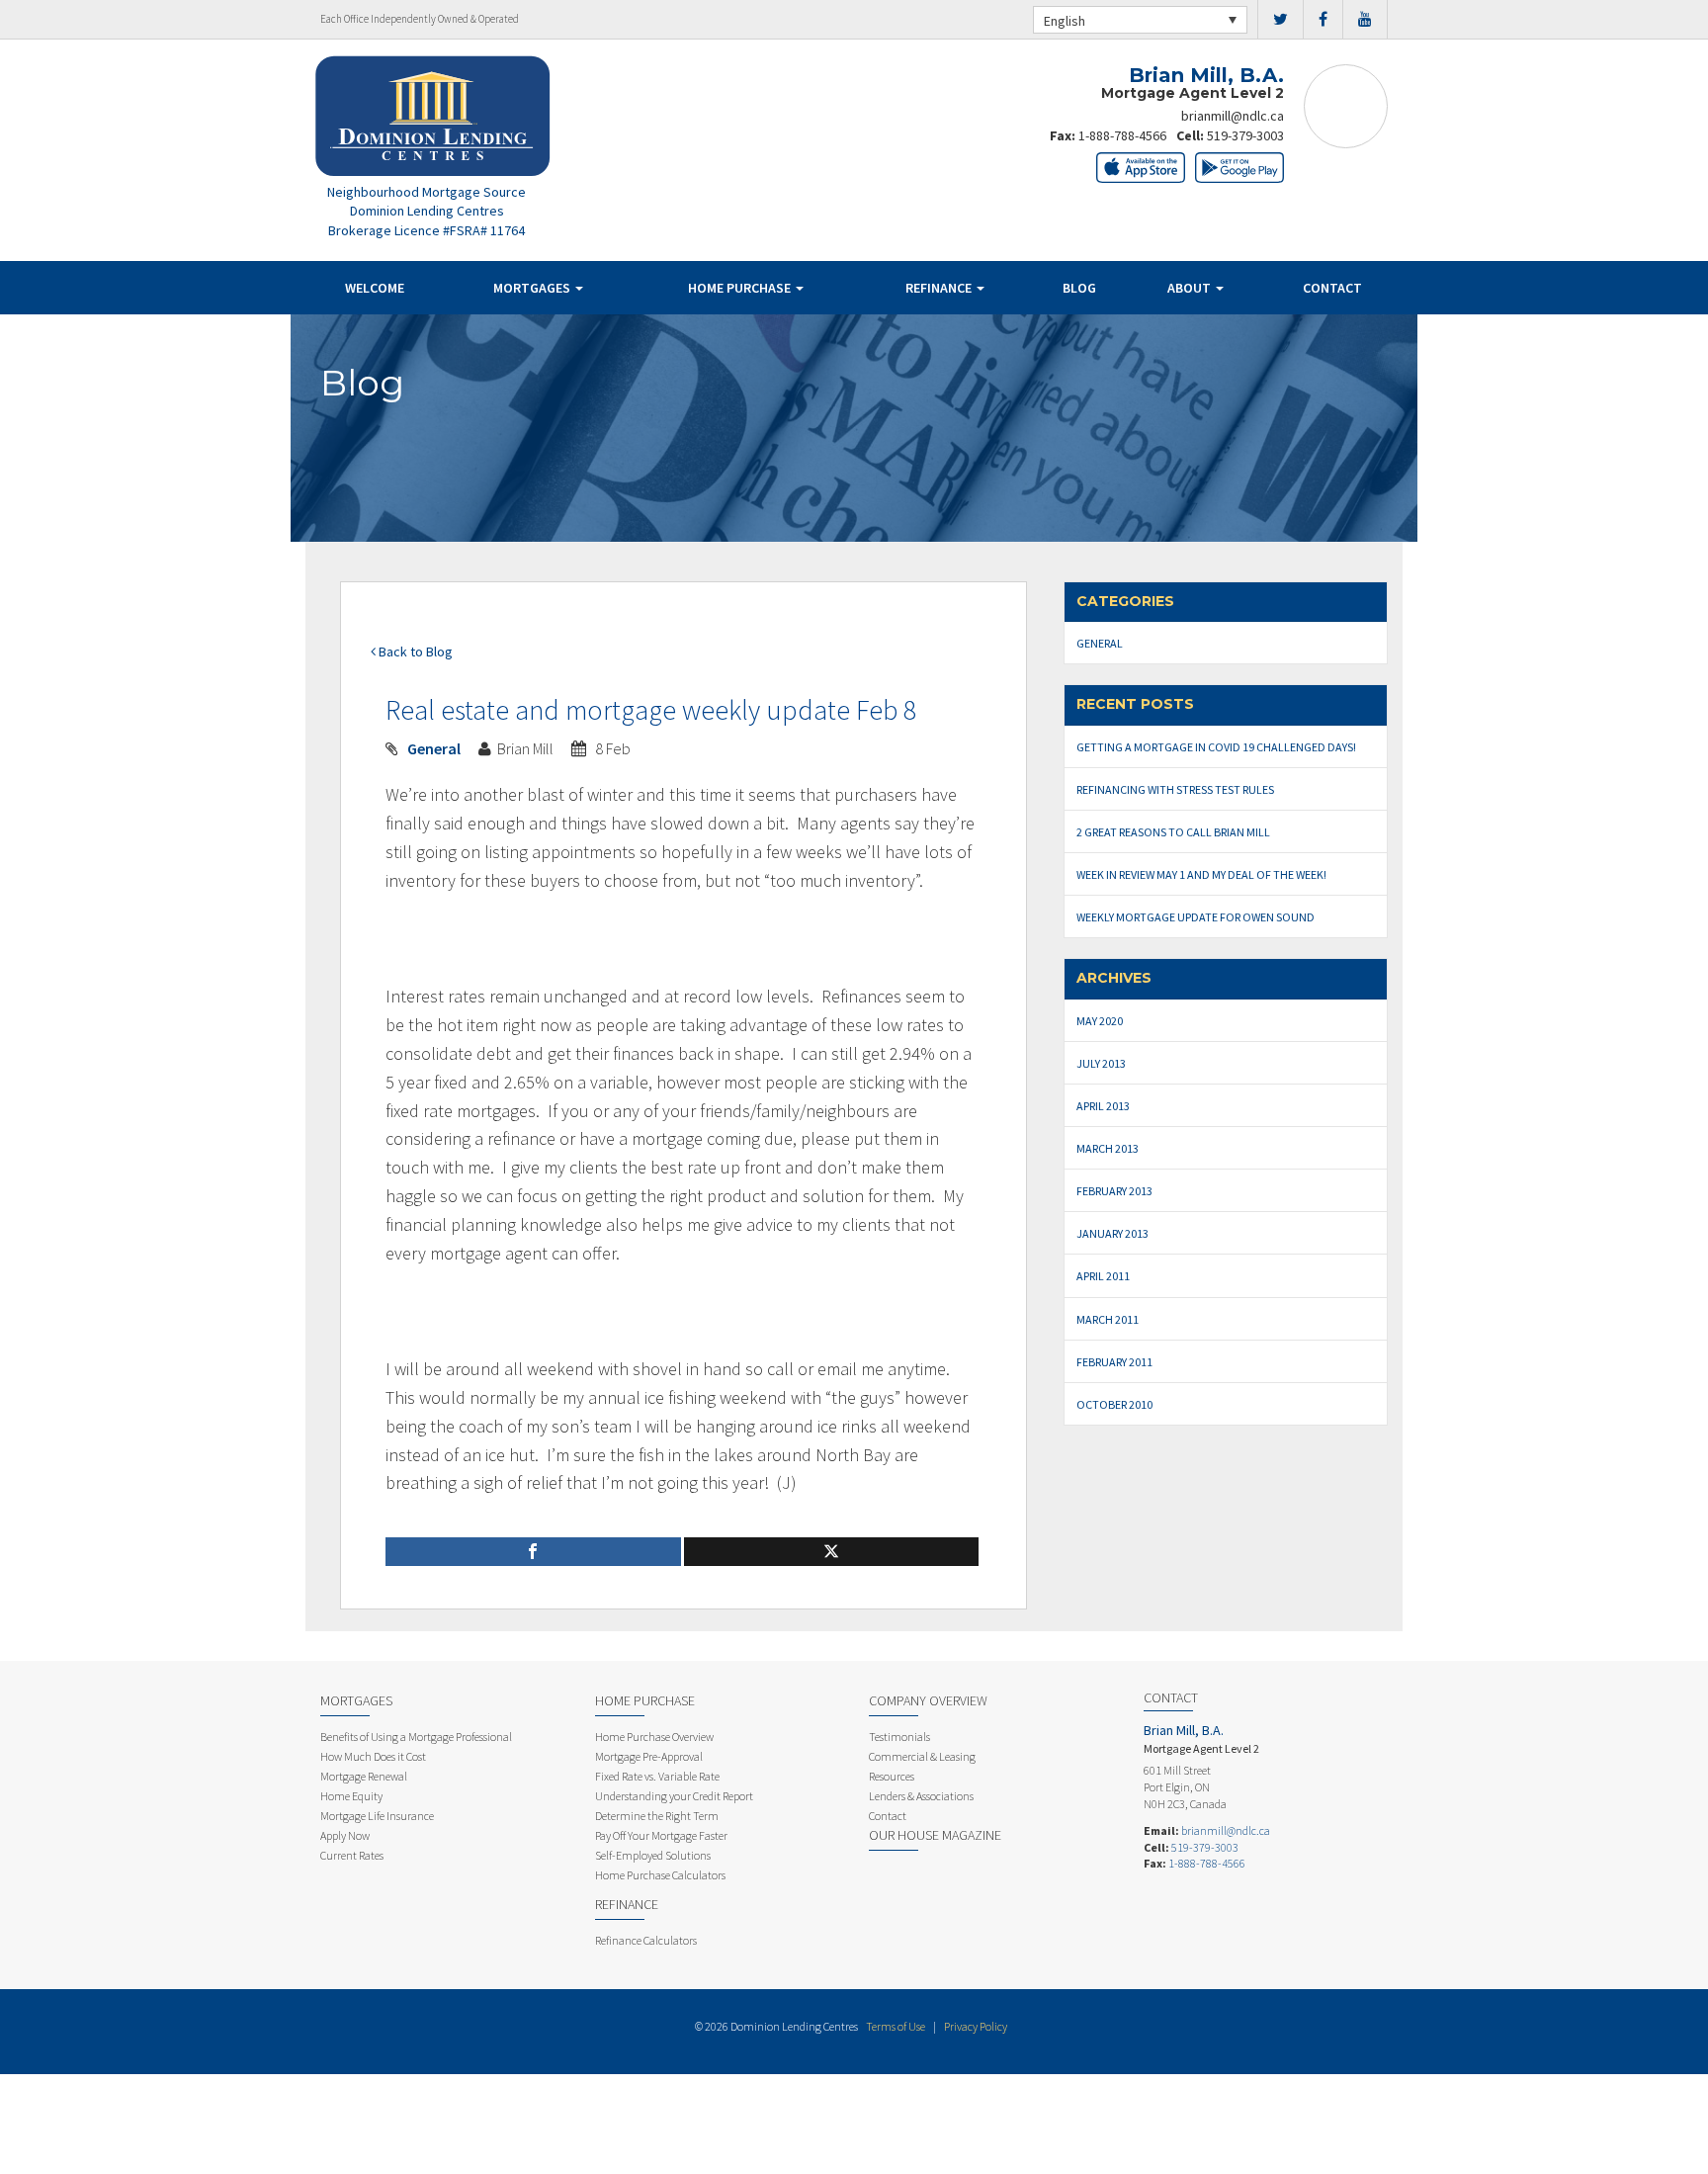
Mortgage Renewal (364, 1776)
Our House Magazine (935, 1835)
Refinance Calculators (646, 1940)
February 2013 (1114, 1191)
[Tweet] (832, 1552)
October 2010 (1114, 1404)
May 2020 (1100, 1021)
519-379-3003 (1245, 135)
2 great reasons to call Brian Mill (1173, 832)
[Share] (533, 1552)
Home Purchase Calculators (660, 1875)
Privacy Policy (976, 2026)
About (1191, 288)
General (434, 748)
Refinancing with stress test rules (1175, 789)
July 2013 (1101, 1063)
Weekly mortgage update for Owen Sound (1196, 917)
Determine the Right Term (657, 1816)
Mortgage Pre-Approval (649, 1756)
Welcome (375, 288)
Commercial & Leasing (922, 1756)
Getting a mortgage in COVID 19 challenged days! (1216, 747)
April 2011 (1103, 1276)
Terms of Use (896, 2026)
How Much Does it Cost (373, 1756)
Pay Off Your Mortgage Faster (661, 1835)
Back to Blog (414, 652)
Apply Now (345, 1835)
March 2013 (1108, 1148)
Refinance (940, 288)
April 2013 (1103, 1106)
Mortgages (533, 288)
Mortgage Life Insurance (377, 1816)
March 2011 (1108, 1319)
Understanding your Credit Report (674, 1796)
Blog (1079, 288)
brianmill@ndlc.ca (1233, 116)
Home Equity (351, 1796)
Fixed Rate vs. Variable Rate (657, 1776)
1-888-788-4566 (1122, 135)
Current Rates (352, 1855)
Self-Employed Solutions (653, 1855)
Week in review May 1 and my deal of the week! (1201, 874)
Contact (1332, 288)
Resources (892, 1776)
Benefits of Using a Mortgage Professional (416, 1737)
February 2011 (1114, 1362)
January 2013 (1112, 1233)
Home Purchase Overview (654, 1737)
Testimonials (899, 1737)
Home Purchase (741, 288)
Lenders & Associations (921, 1796)
